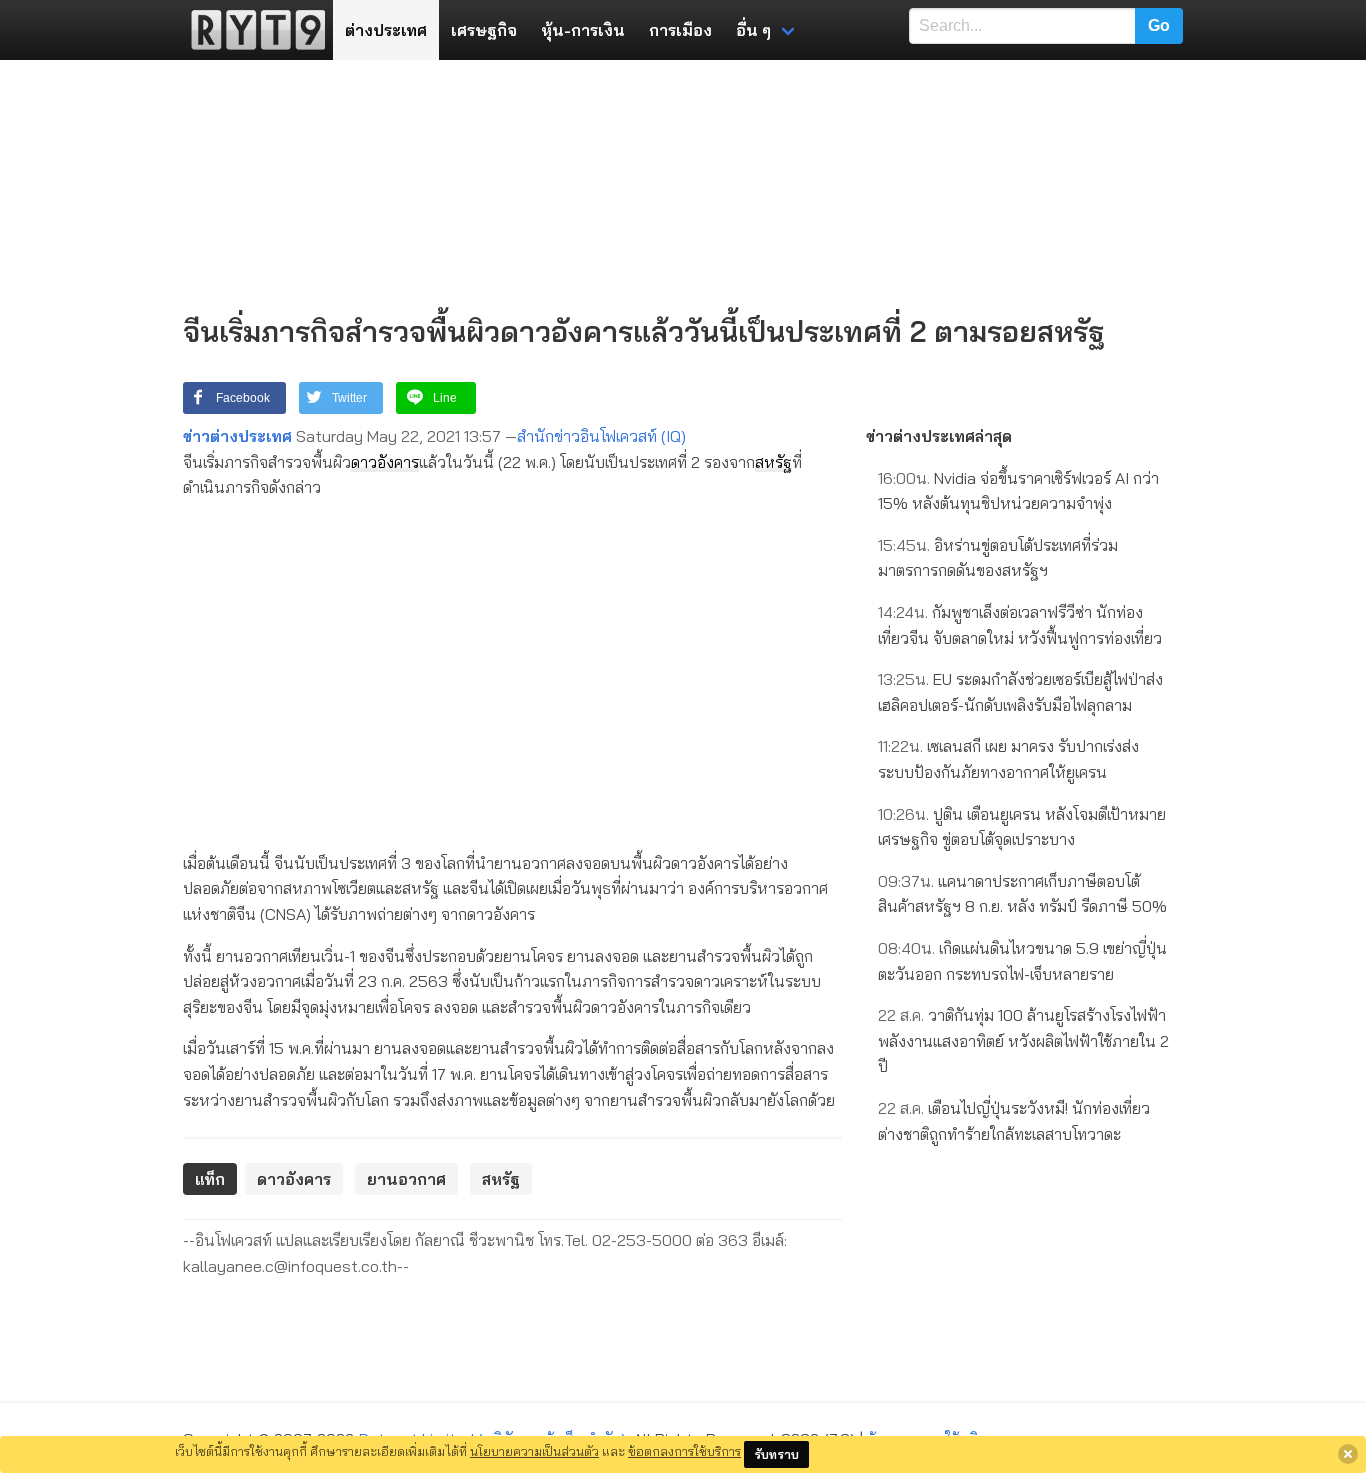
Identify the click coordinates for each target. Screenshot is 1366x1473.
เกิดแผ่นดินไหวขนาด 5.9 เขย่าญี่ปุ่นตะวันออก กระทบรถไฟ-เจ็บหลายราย (1022, 961)
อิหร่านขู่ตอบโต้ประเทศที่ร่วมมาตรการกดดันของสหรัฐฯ (998, 558)
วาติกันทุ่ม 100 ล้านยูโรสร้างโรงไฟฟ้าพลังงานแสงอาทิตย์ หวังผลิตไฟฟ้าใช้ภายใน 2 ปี (1023, 1040)
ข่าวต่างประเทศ (237, 436)
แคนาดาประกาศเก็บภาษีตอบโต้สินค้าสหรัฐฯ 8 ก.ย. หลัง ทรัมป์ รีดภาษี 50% (1022, 894)
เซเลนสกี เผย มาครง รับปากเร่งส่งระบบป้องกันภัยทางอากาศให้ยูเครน (1008, 759)
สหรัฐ (773, 462)
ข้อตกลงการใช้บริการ (684, 1451)
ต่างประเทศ (386, 30)
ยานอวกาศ (406, 1179)
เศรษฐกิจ (484, 30)
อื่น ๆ (753, 30)
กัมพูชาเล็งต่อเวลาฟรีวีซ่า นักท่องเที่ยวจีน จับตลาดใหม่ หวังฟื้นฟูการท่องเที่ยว (1020, 625)
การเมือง (680, 30)
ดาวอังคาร (385, 462)
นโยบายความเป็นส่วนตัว (534, 1451)
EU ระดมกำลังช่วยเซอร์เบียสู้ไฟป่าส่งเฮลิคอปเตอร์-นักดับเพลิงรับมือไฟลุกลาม (1020, 692)
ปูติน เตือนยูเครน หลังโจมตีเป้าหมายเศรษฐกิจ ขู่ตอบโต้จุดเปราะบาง (1022, 827)
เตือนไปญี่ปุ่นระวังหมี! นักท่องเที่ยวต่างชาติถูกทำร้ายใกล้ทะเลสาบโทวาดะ (1014, 1121)
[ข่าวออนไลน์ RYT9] (252, 30)
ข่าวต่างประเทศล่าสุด (939, 436)
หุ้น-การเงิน (583, 30)
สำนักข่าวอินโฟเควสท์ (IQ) (601, 436)
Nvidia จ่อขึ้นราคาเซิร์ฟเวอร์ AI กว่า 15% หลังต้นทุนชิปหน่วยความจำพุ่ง (1018, 491)
